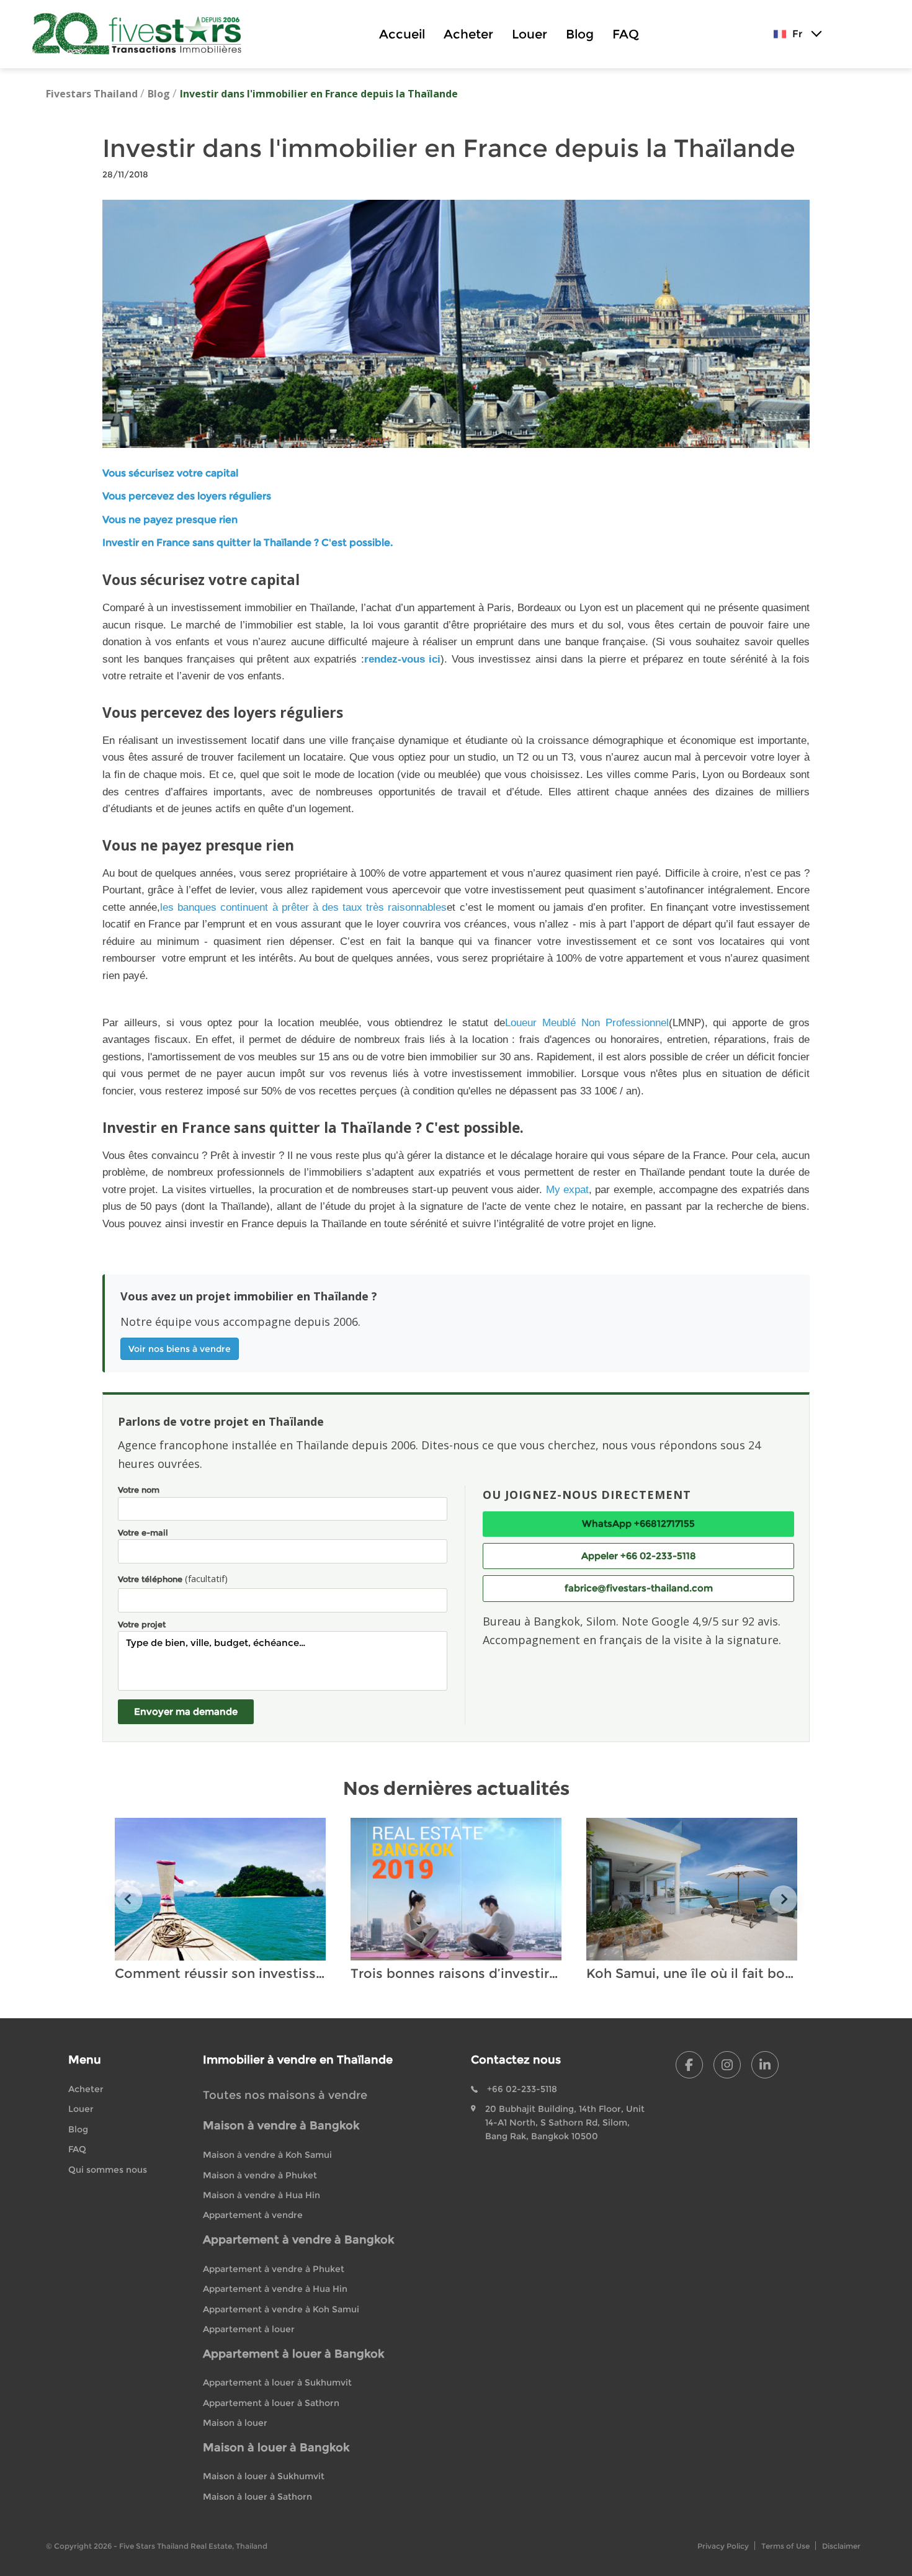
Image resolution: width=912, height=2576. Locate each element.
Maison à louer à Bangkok (276, 2448)
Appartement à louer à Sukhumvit (277, 2382)
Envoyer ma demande (186, 1711)
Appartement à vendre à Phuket (274, 2269)
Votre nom (139, 1490)
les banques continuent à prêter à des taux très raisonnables (303, 907)
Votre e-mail (143, 1532)
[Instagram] (727, 2065)
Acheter (468, 34)
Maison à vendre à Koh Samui (267, 2155)
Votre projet (142, 1624)
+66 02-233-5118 (522, 2089)
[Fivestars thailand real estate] (142, 34)
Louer (530, 34)
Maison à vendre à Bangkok (281, 2126)
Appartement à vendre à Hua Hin (275, 2289)
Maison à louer (235, 2423)
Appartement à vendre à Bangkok (298, 2240)
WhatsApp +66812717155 (638, 1523)
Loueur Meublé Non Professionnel (587, 1022)
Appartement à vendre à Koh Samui (281, 2309)
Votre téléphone (173, 1578)
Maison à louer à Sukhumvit (264, 2476)
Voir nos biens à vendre (180, 1349)
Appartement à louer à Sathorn (271, 2403)
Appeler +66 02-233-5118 (639, 1556)
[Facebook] (689, 2065)
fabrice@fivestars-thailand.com (639, 1588)
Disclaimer (841, 2546)
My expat (567, 1189)
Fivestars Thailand (92, 94)
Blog (580, 34)
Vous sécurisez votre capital (170, 473)
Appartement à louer (249, 2329)
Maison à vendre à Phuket (260, 2175)
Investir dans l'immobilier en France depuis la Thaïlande (319, 94)
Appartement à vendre (253, 2215)
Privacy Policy (723, 2546)
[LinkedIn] (765, 2065)
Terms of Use (785, 2546)
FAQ (626, 34)
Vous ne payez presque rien (170, 520)
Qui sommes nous (108, 2170)
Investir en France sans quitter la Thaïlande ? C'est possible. (248, 543)
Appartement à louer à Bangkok (293, 2354)
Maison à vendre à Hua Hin (262, 2195)
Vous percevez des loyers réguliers (187, 496)
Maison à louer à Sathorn (257, 2497)
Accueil (402, 34)
